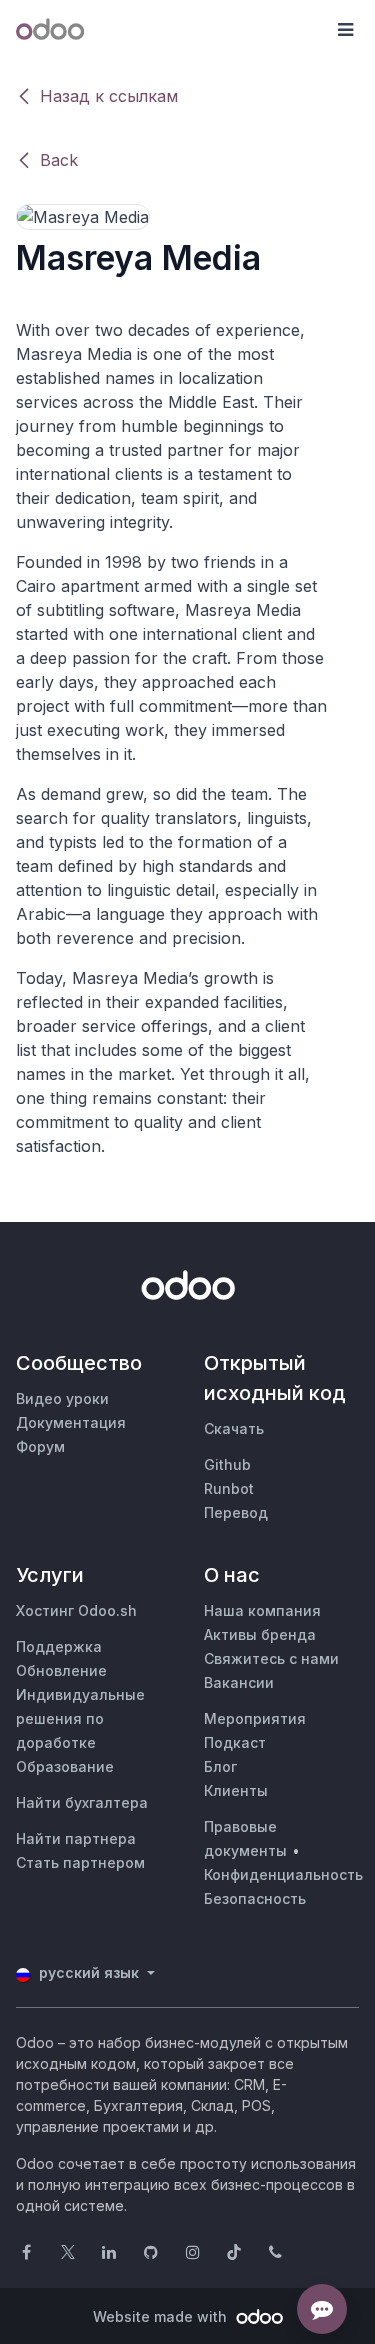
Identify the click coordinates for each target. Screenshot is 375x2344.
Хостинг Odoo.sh (76, 1610)
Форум (40, 1446)
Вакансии (239, 1682)
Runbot (229, 1488)
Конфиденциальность (283, 1874)
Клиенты (236, 1790)
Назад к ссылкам (109, 96)
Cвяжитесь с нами (271, 1658)
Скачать (234, 1428)
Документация (71, 1422)
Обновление (61, 1670)
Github (227, 1464)
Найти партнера (76, 1838)
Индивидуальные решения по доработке (80, 1718)
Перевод (236, 1512)
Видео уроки (62, 1398)
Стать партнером (80, 1862)
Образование (65, 1766)
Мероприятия (255, 1718)
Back (59, 160)
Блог (220, 1766)
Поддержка (59, 1646)
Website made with (162, 2316)
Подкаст (235, 1742)
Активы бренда (260, 1634)
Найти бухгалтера (82, 1802)
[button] (345, 30)
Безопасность (255, 1898)
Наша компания (262, 1610)
